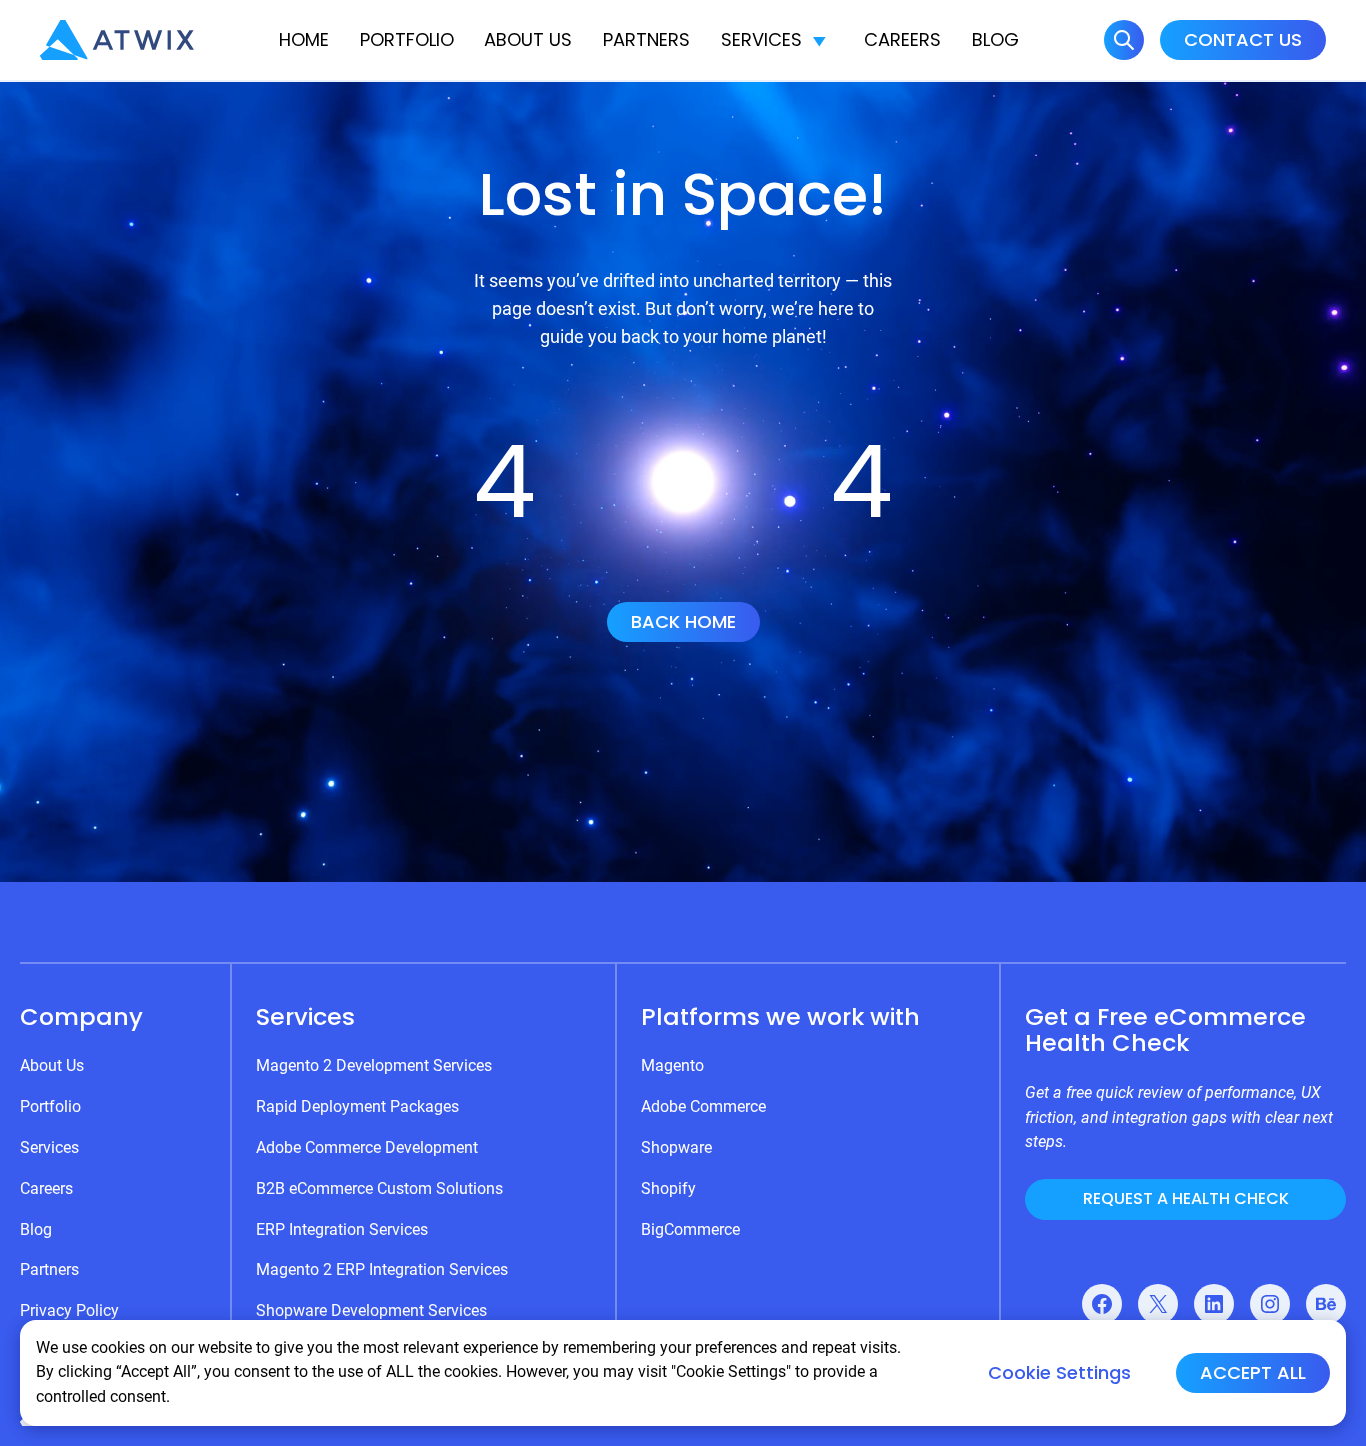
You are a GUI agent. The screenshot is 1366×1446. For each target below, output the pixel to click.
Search (1124, 40)
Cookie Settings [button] (1059, 1373)
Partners (646, 39)
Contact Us (1243, 39)
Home (304, 39)
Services (761, 39)
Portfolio (407, 39)
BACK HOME (683, 621)
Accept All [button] (1253, 1372)
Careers (902, 39)
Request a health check (1186, 1198)
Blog (995, 39)
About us (528, 39)
